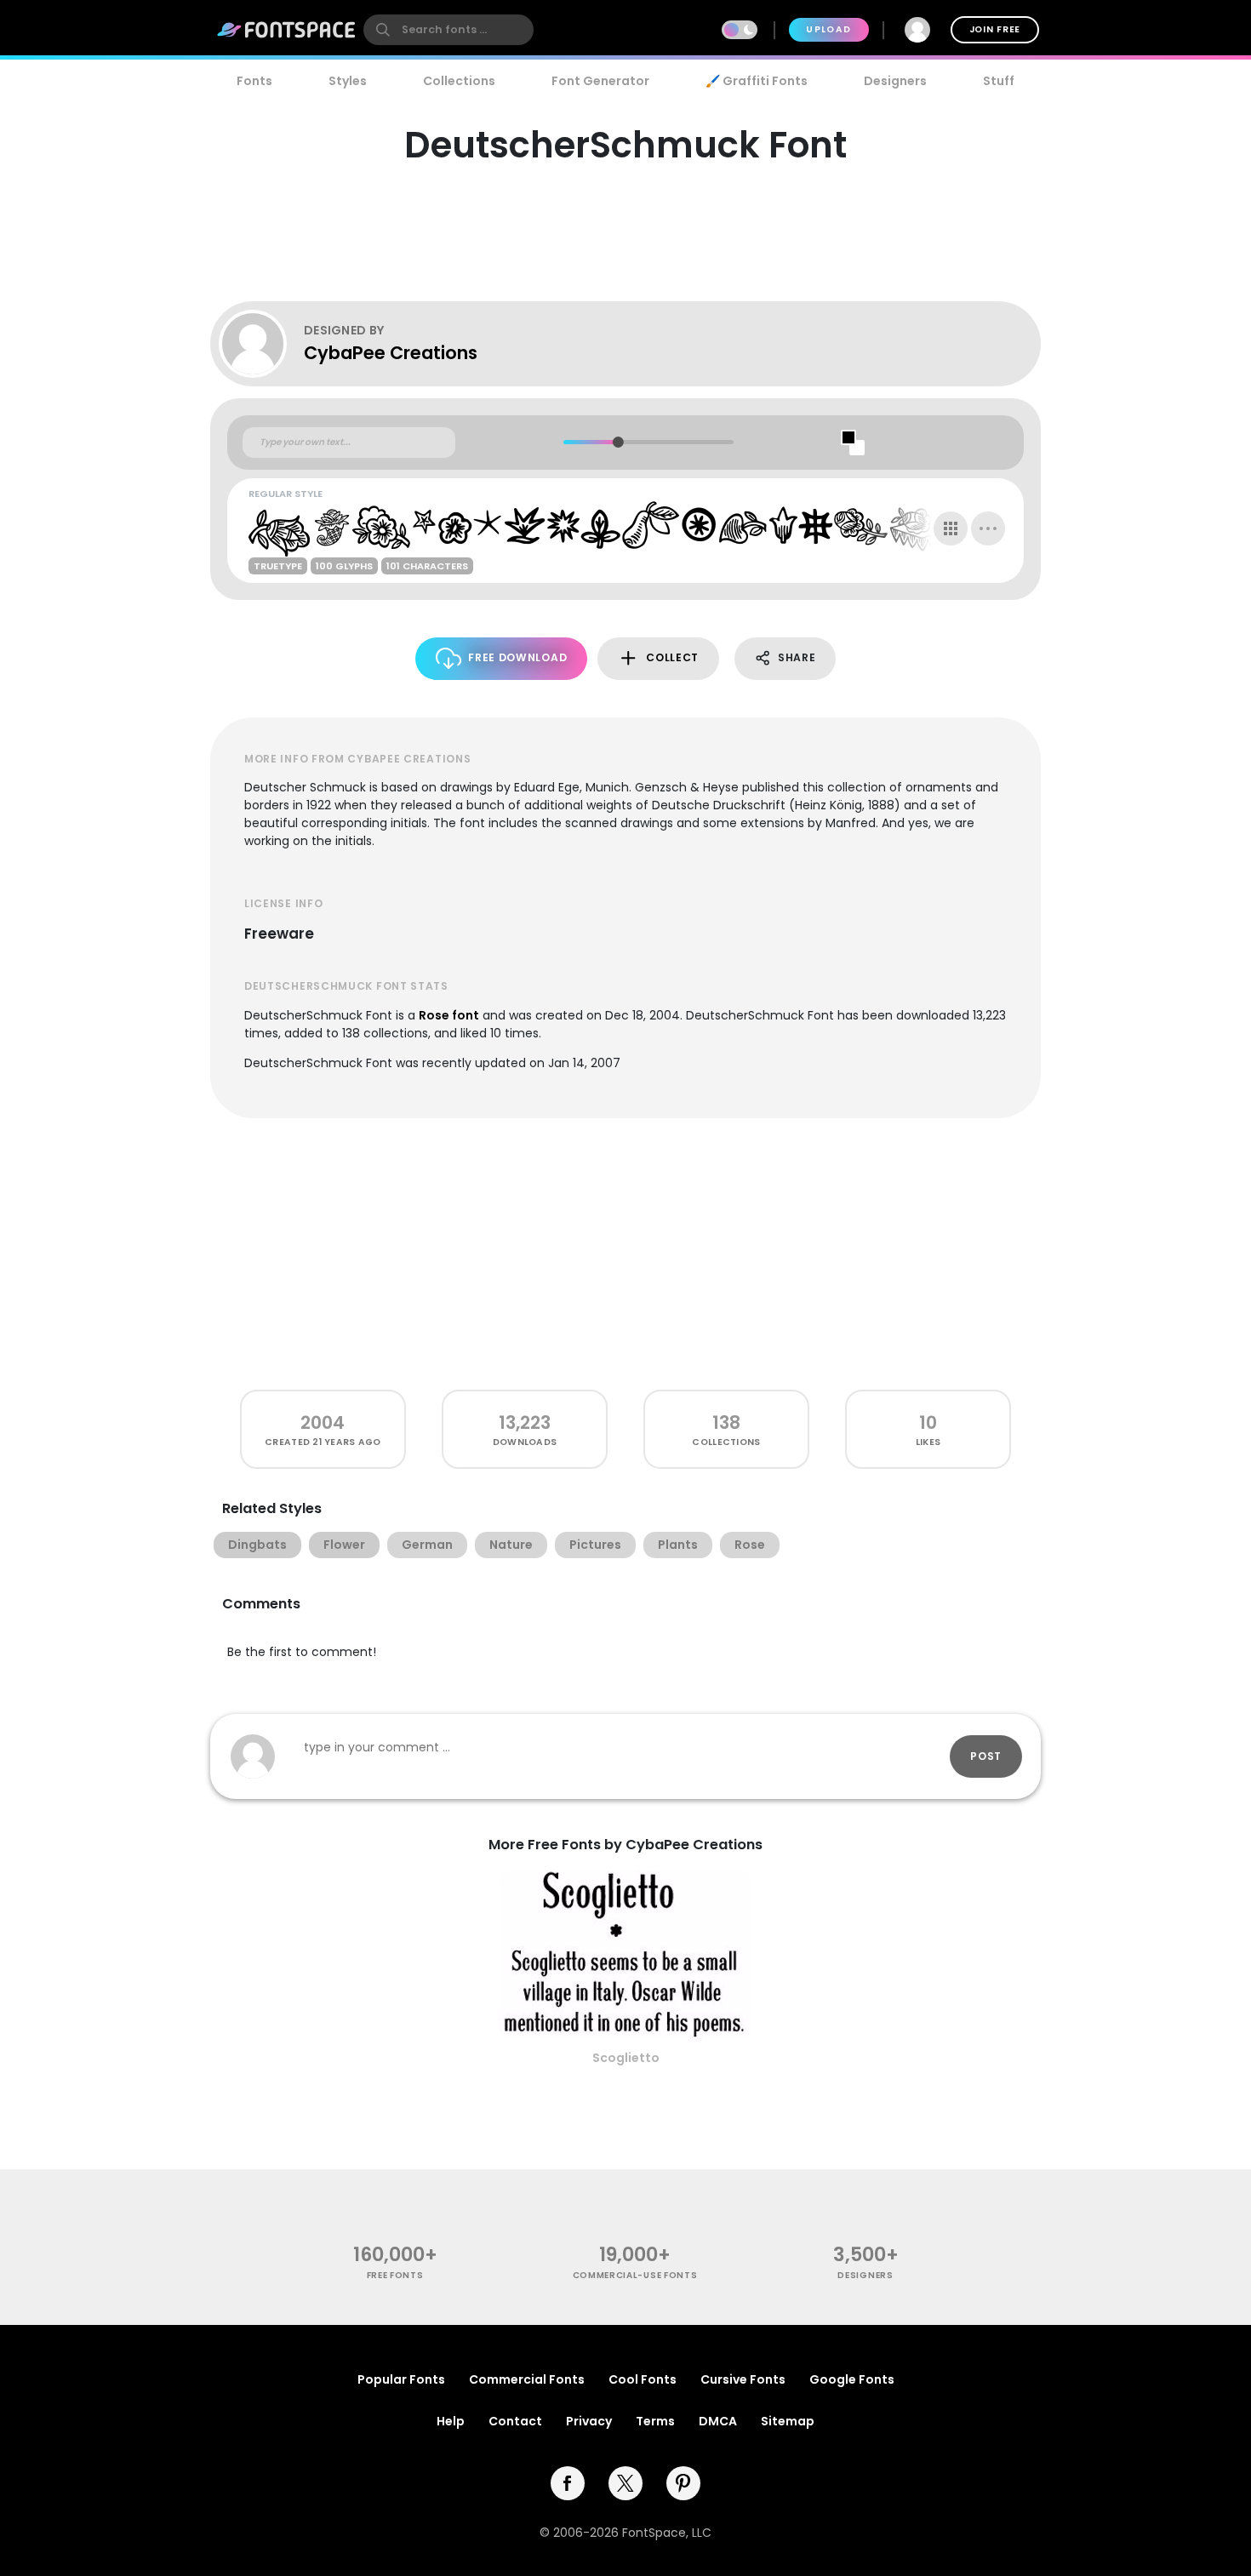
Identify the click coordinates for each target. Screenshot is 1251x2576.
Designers (895, 81)
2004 (323, 1422)
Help (451, 2421)
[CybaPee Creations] (261, 344)
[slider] (617, 442)
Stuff (999, 81)
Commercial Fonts (527, 2379)
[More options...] (988, 528)
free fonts (395, 2275)
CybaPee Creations (391, 353)
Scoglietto (626, 2058)
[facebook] (568, 2483)
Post (986, 1756)
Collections (459, 81)
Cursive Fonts (743, 2379)
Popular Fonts (401, 2379)
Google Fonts (852, 2379)
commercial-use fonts (635, 2275)
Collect (672, 657)
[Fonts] (287, 30)
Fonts (254, 81)
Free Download (517, 657)
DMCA (718, 2421)
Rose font (449, 1015)
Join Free (995, 29)
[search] (448, 30)
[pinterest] (683, 2483)
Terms (655, 2421)
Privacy (589, 2421)
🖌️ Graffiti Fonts (757, 81)
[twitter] (625, 2483)
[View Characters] (951, 528)
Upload (828, 29)
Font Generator (600, 81)
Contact (515, 2421)
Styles (348, 81)
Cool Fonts (643, 2379)
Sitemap (788, 2421)
